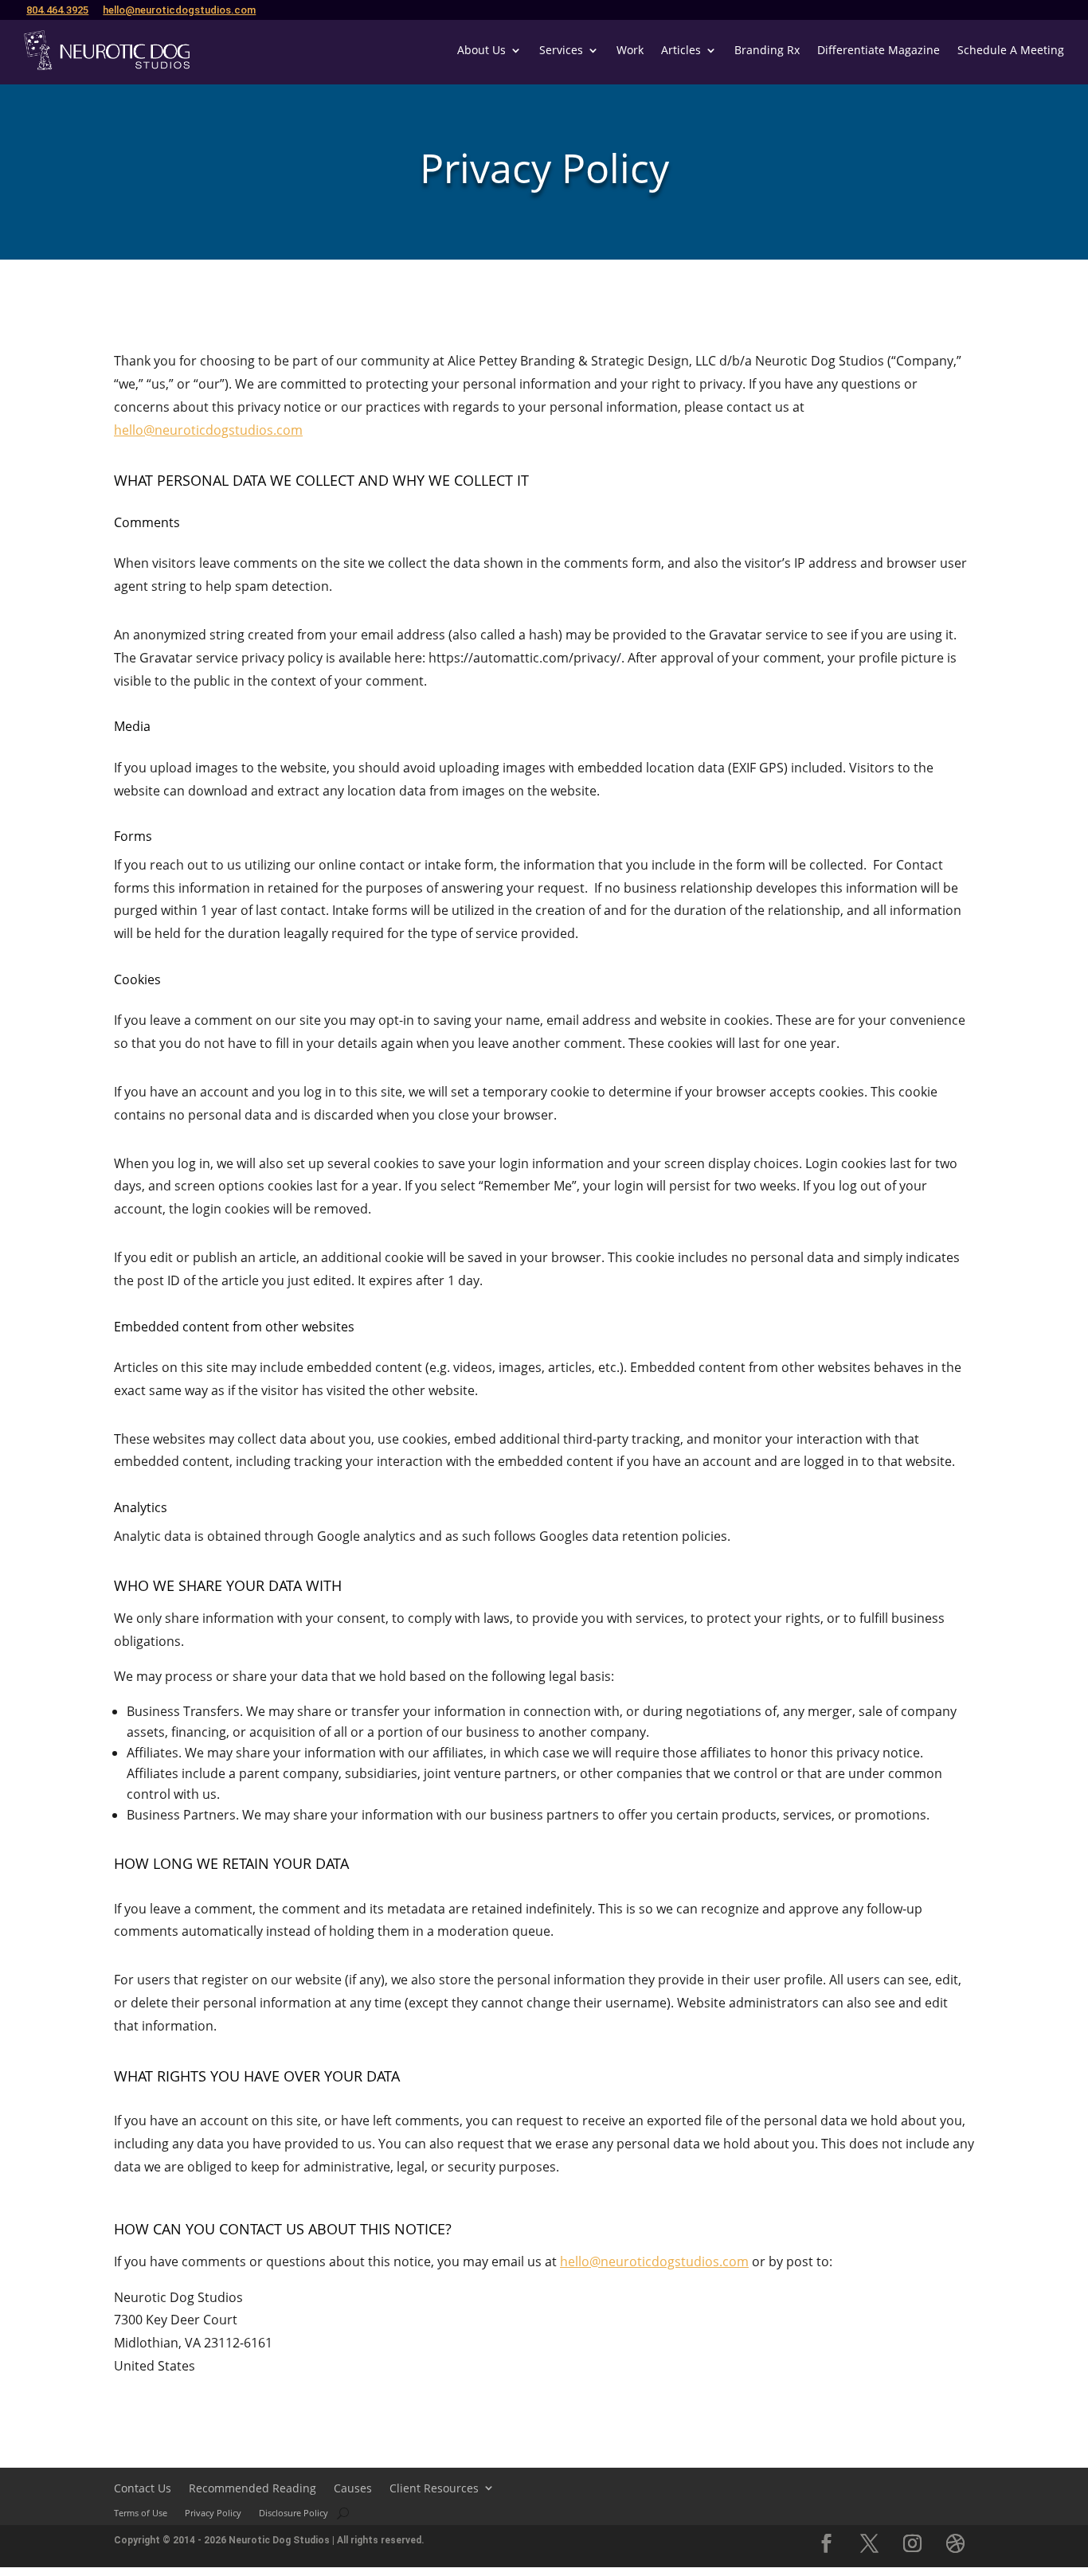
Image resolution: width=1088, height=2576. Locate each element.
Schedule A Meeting (1011, 50)
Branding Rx (767, 50)
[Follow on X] (870, 2543)
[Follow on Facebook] (827, 2543)
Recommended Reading (252, 2488)
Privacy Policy (213, 2513)
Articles (681, 50)
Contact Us (143, 2488)
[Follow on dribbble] (956, 2543)
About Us (481, 50)
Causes (353, 2488)
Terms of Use (141, 2513)
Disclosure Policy (294, 2513)
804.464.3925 (57, 10)
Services (561, 50)
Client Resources (434, 2488)
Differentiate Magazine (879, 50)
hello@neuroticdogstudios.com (179, 10)
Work (630, 50)
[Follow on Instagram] (913, 2543)
